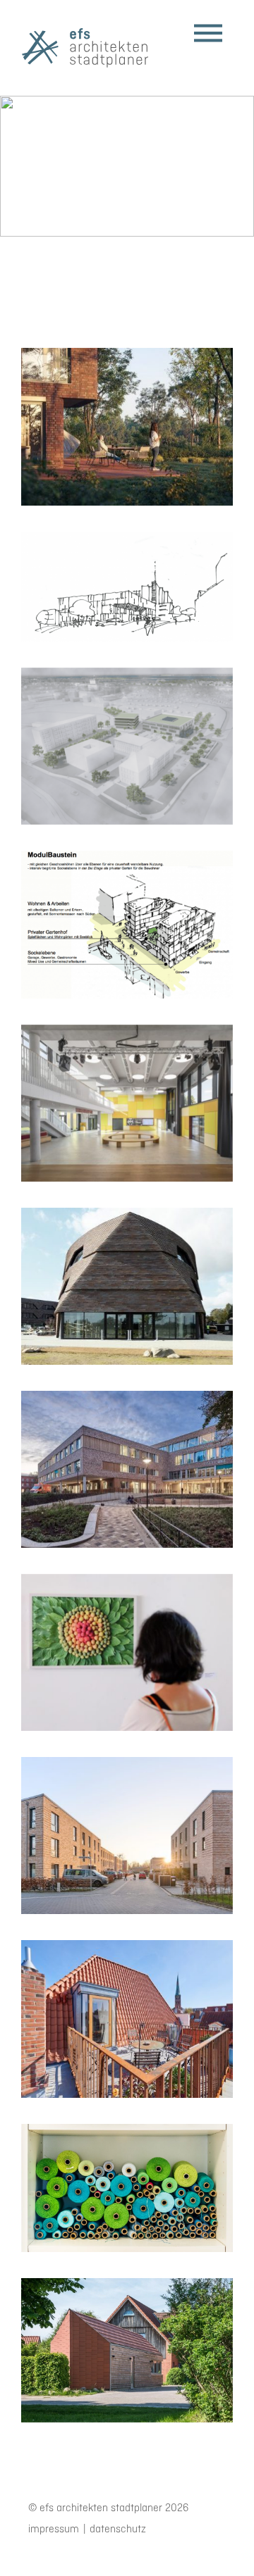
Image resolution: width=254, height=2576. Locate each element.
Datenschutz (118, 2530)
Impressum (54, 2530)
